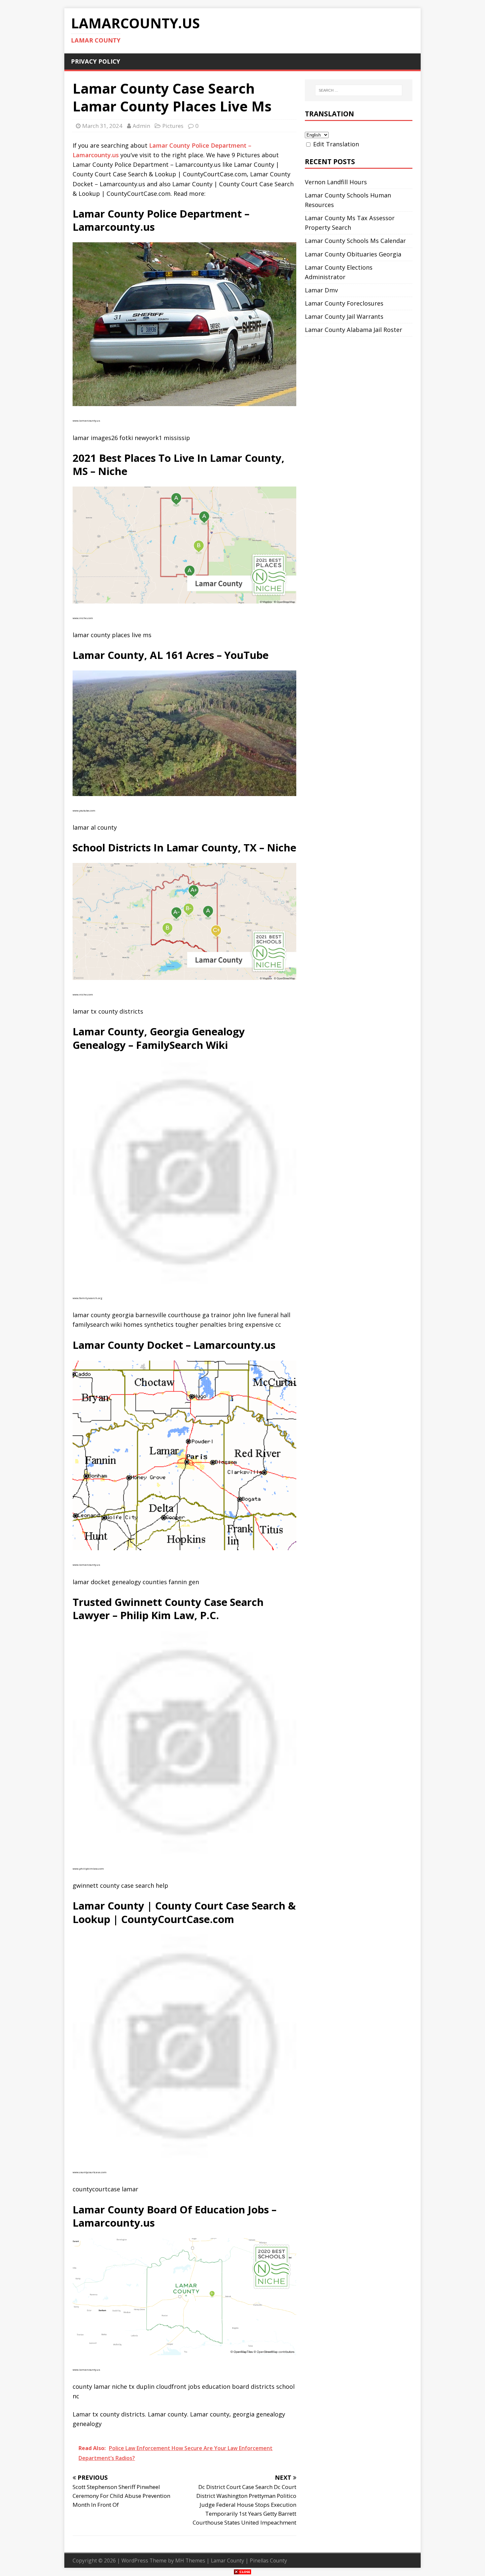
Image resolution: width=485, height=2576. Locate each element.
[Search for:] (359, 90)
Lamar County (227, 2561)
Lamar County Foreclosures (344, 303)
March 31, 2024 (102, 126)
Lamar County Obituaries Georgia (353, 254)
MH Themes (190, 2561)
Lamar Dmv (321, 290)
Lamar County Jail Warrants (344, 316)
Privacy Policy (96, 61)
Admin (141, 126)
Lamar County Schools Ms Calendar (355, 241)
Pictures (173, 126)
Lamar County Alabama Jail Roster (354, 330)
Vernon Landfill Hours (336, 182)
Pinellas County (268, 2561)
